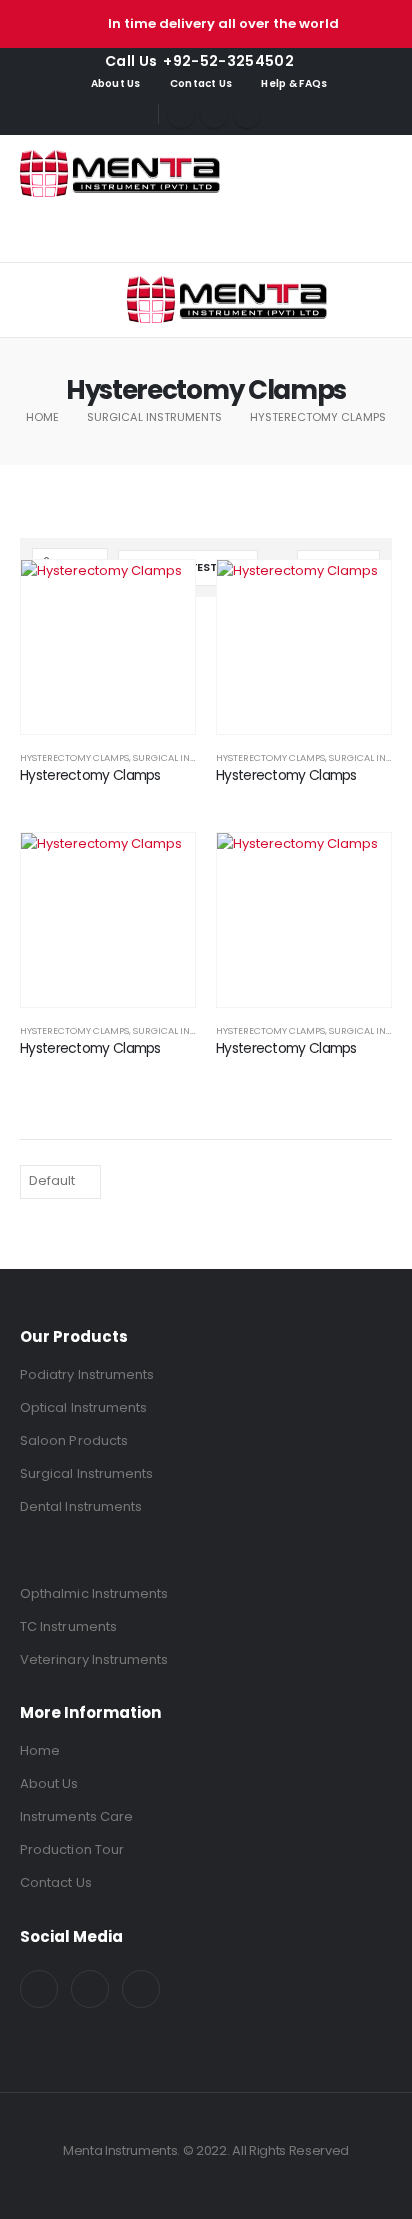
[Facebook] (181, 114)
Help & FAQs (294, 83)
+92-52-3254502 (228, 61)
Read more (162, 593)
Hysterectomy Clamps (74, 757)
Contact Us (201, 83)
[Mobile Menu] (106, 300)
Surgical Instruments (188, 757)
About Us (116, 83)
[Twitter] (214, 114)
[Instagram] (247, 114)
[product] (108, 647)
